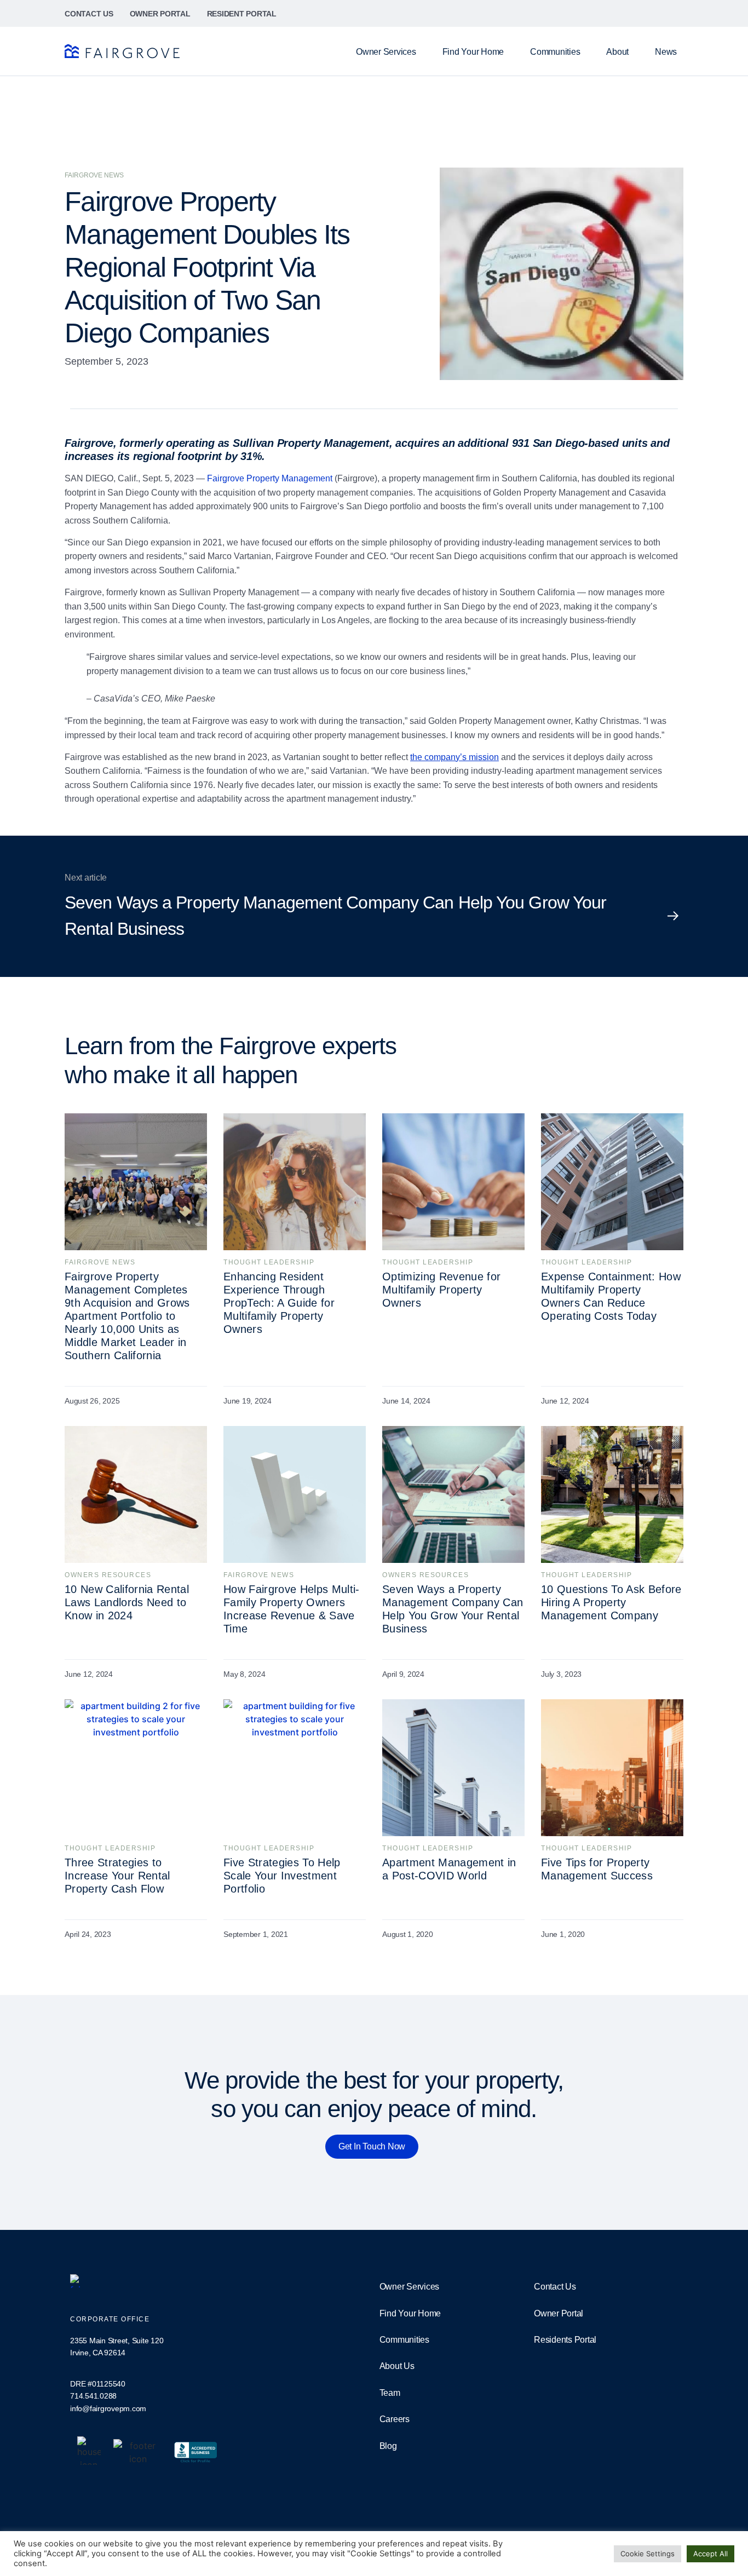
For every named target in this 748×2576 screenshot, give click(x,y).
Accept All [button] (710, 2554)
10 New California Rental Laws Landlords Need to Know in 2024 (127, 1602)
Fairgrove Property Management (270, 478)
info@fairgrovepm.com (108, 2408)
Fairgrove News (100, 1262)
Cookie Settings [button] (648, 2554)
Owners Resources (108, 1575)
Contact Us (89, 14)
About (617, 52)
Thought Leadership (269, 1262)
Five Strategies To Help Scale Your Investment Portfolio (282, 1876)
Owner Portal (160, 14)
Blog (388, 2446)
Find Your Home (473, 52)
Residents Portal (565, 2340)
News (666, 52)
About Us (397, 2366)
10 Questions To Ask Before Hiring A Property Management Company (611, 1602)
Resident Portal (242, 14)
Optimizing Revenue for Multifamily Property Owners (441, 1290)
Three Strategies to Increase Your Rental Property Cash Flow (117, 1876)
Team (390, 2393)
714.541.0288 (93, 2396)
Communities (555, 52)
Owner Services (386, 52)
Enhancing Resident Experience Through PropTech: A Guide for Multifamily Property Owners (279, 1303)
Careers (395, 2419)
